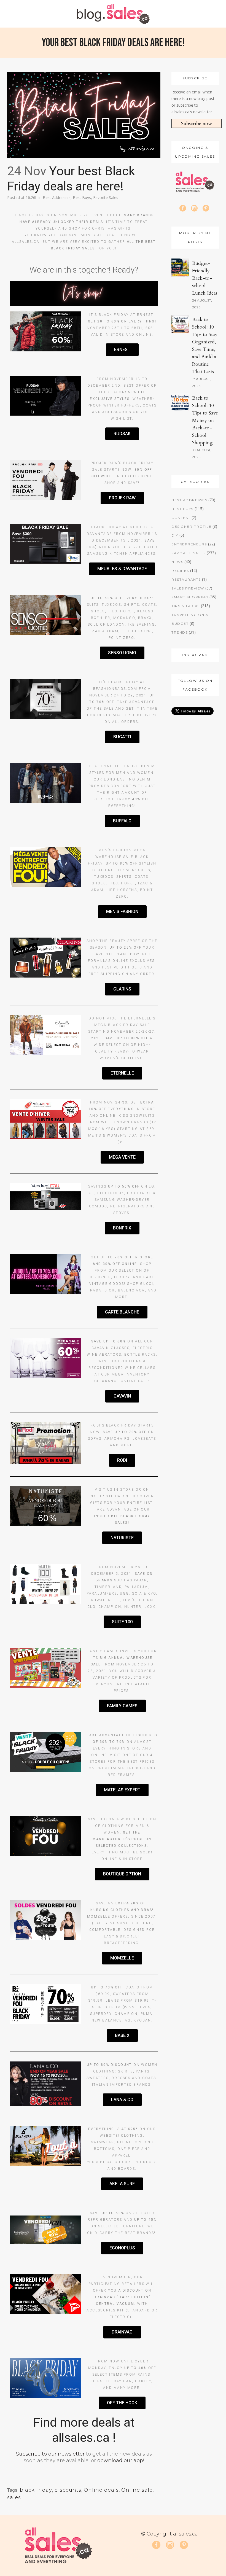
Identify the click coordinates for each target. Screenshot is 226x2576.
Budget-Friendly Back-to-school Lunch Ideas (205, 278)
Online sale (137, 2490)
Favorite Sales (106, 197)
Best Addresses (57, 197)
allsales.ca (26, 242)
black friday (36, 2490)
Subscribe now (197, 124)
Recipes (180, 571)
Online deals (101, 2490)
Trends (180, 632)
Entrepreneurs (189, 544)
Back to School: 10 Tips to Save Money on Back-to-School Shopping (205, 420)
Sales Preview (188, 588)
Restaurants (186, 579)
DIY (175, 535)
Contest (181, 518)
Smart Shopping (190, 597)
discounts (68, 2490)
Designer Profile (191, 527)
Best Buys (82, 197)
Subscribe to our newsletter (50, 2454)
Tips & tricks (186, 606)
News (177, 562)
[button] (122, 350)
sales (14, 2497)
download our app (120, 2461)
